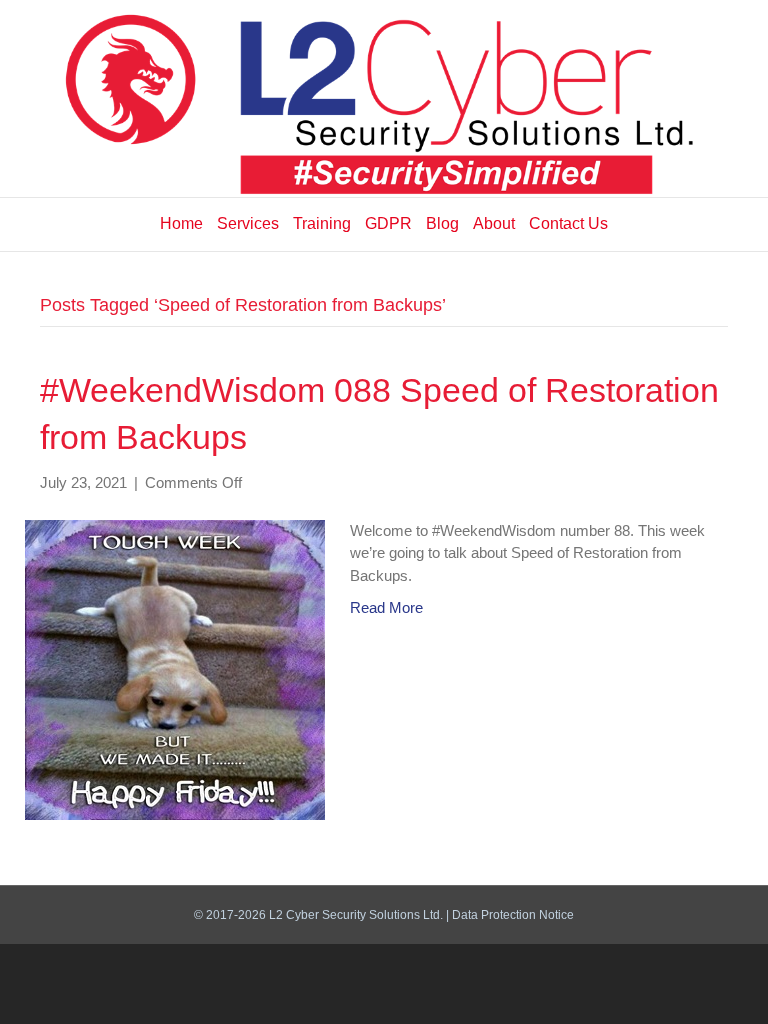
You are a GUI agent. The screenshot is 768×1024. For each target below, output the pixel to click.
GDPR (388, 223)
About (494, 223)
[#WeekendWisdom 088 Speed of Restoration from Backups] (175, 668)
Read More (386, 607)
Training (322, 223)
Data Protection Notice (513, 915)
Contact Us (568, 223)
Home (181, 223)
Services (248, 223)
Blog (442, 223)
